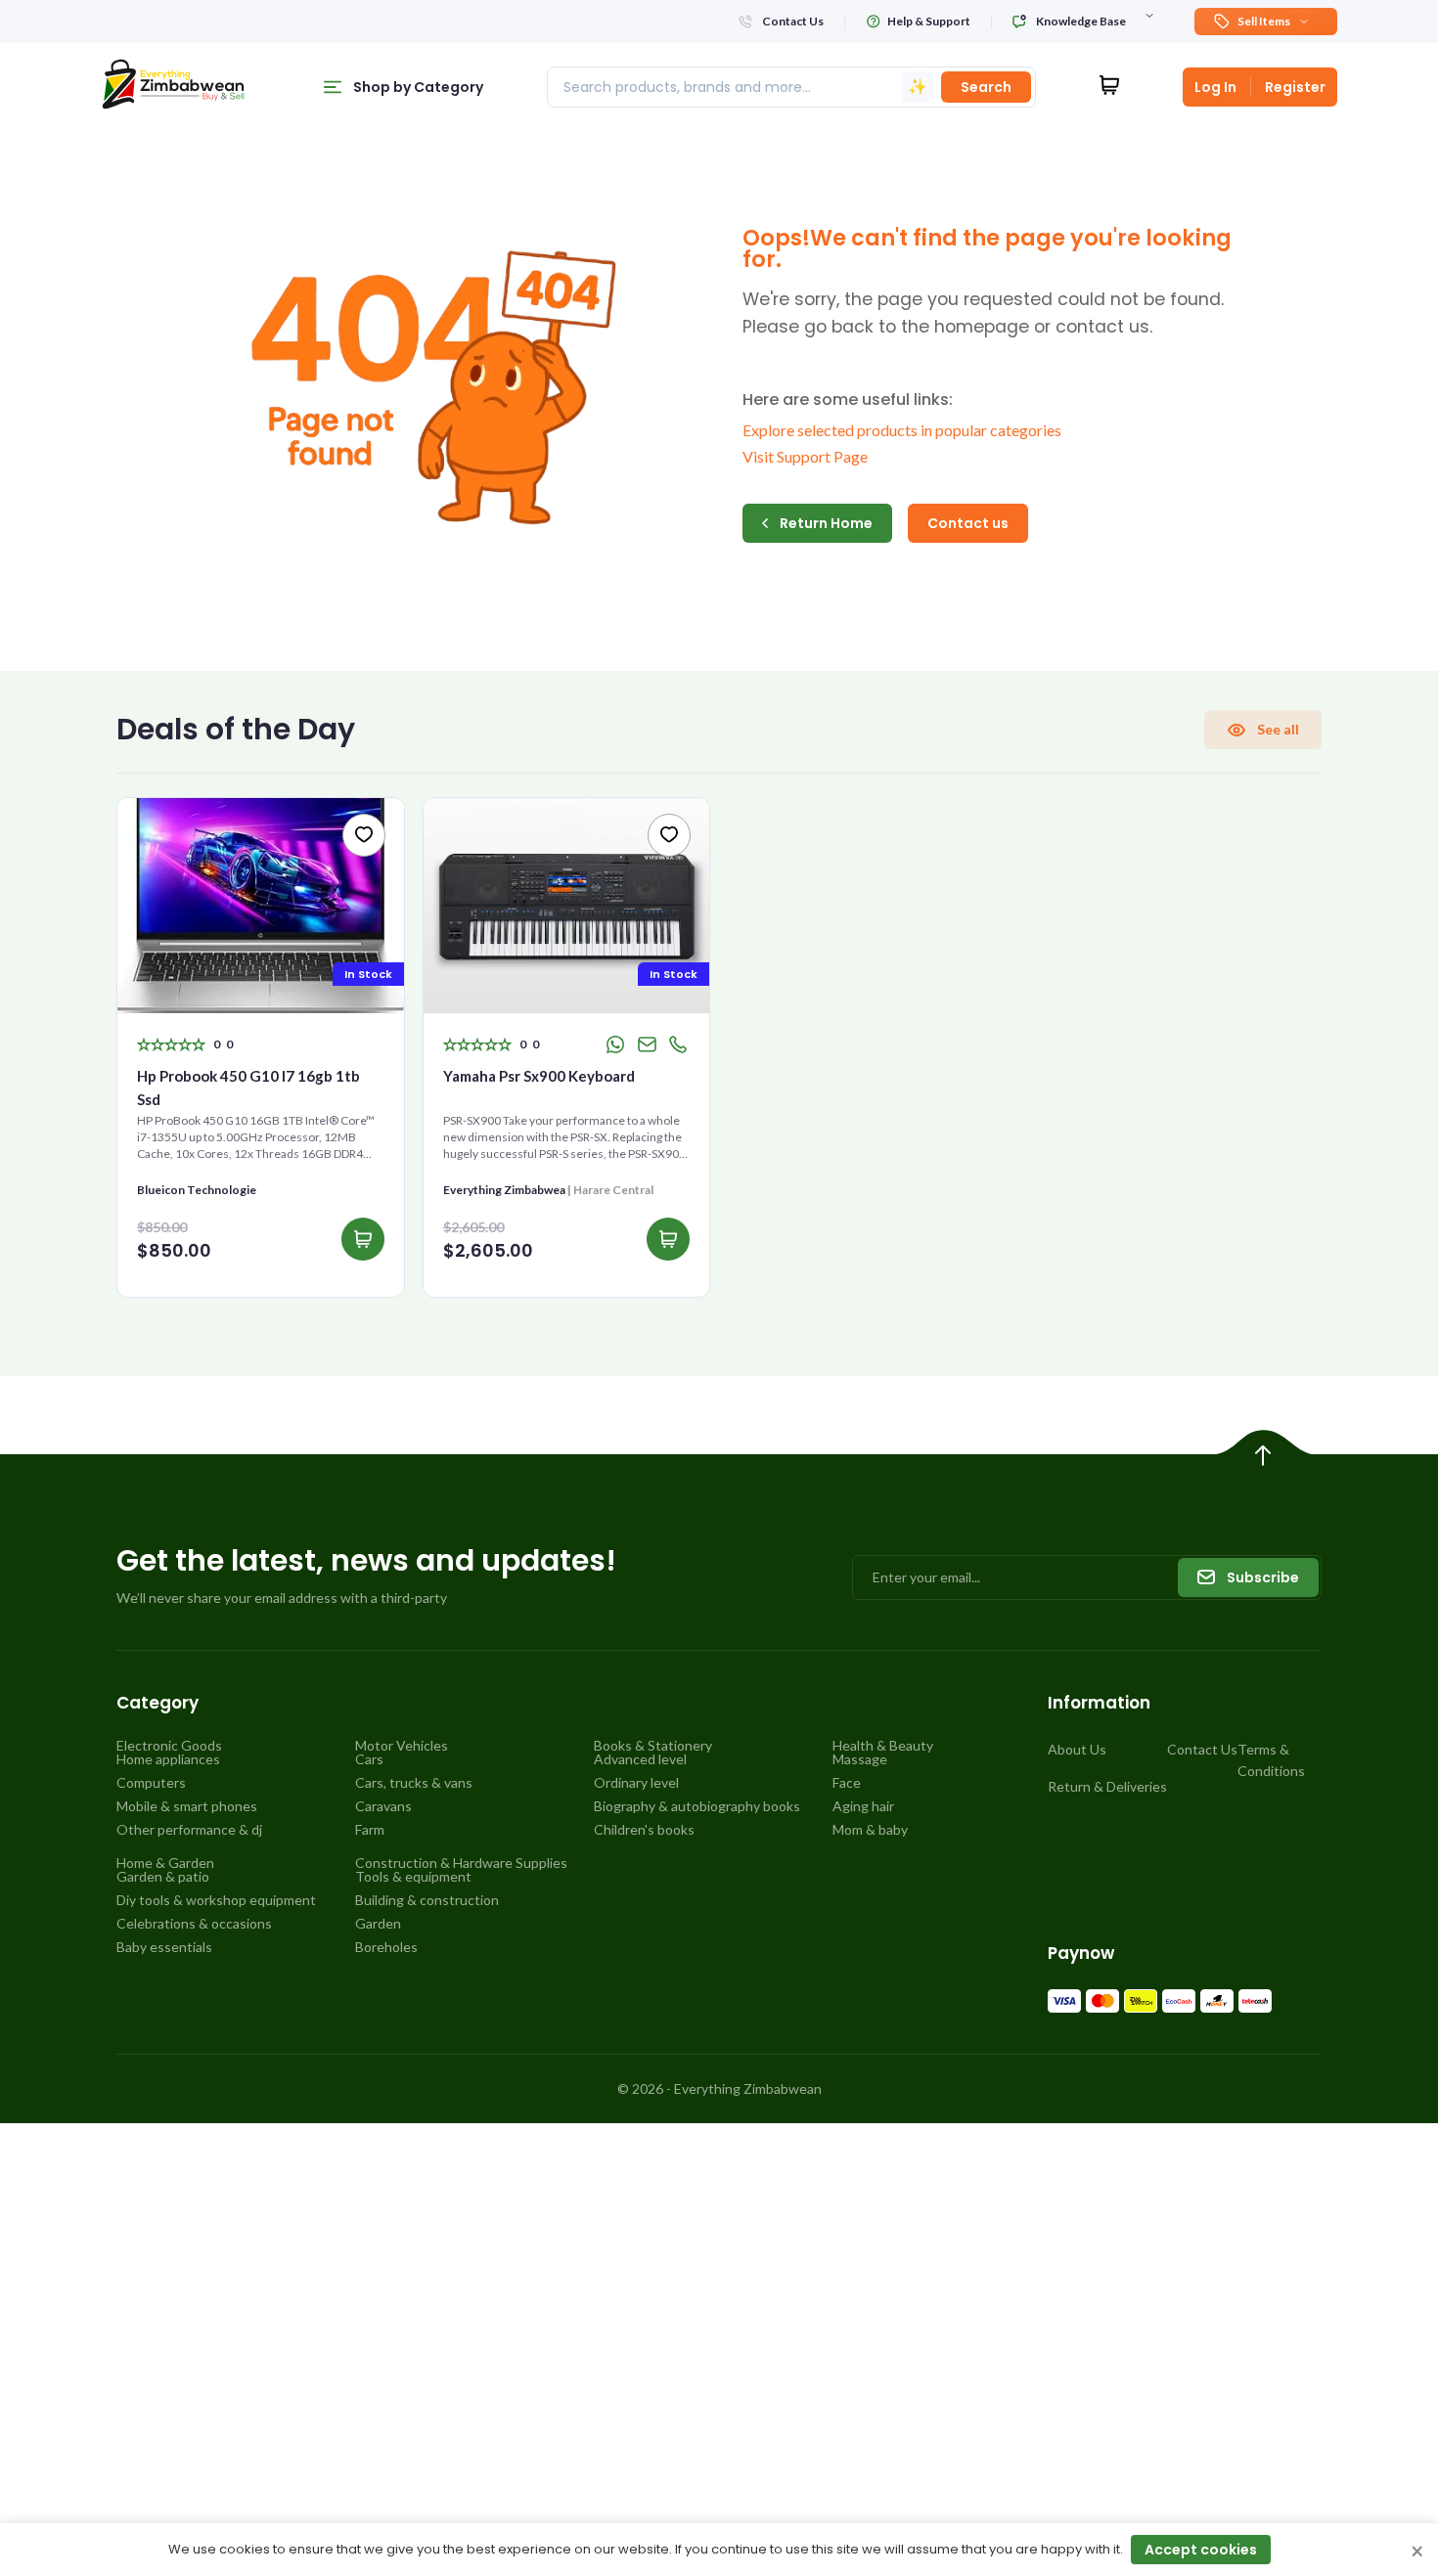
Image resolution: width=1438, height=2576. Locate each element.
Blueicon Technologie (197, 1190)
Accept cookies (1201, 2550)
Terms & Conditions (1271, 1760)
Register (1295, 87)
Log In (1215, 87)
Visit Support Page (805, 456)
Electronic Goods (169, 1746)
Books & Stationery (653, 1746)
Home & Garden (165, 1863)
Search (986, 87)
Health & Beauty (883, 1746)
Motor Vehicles (402, 1746)
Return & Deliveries (1107, 1786)
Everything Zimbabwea (504, 1190)
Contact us (968, 523)
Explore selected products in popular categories (902, 430)
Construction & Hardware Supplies (461, 1863)
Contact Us (1202, 1749)
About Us (1077, 1749)
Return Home (826, 523)
